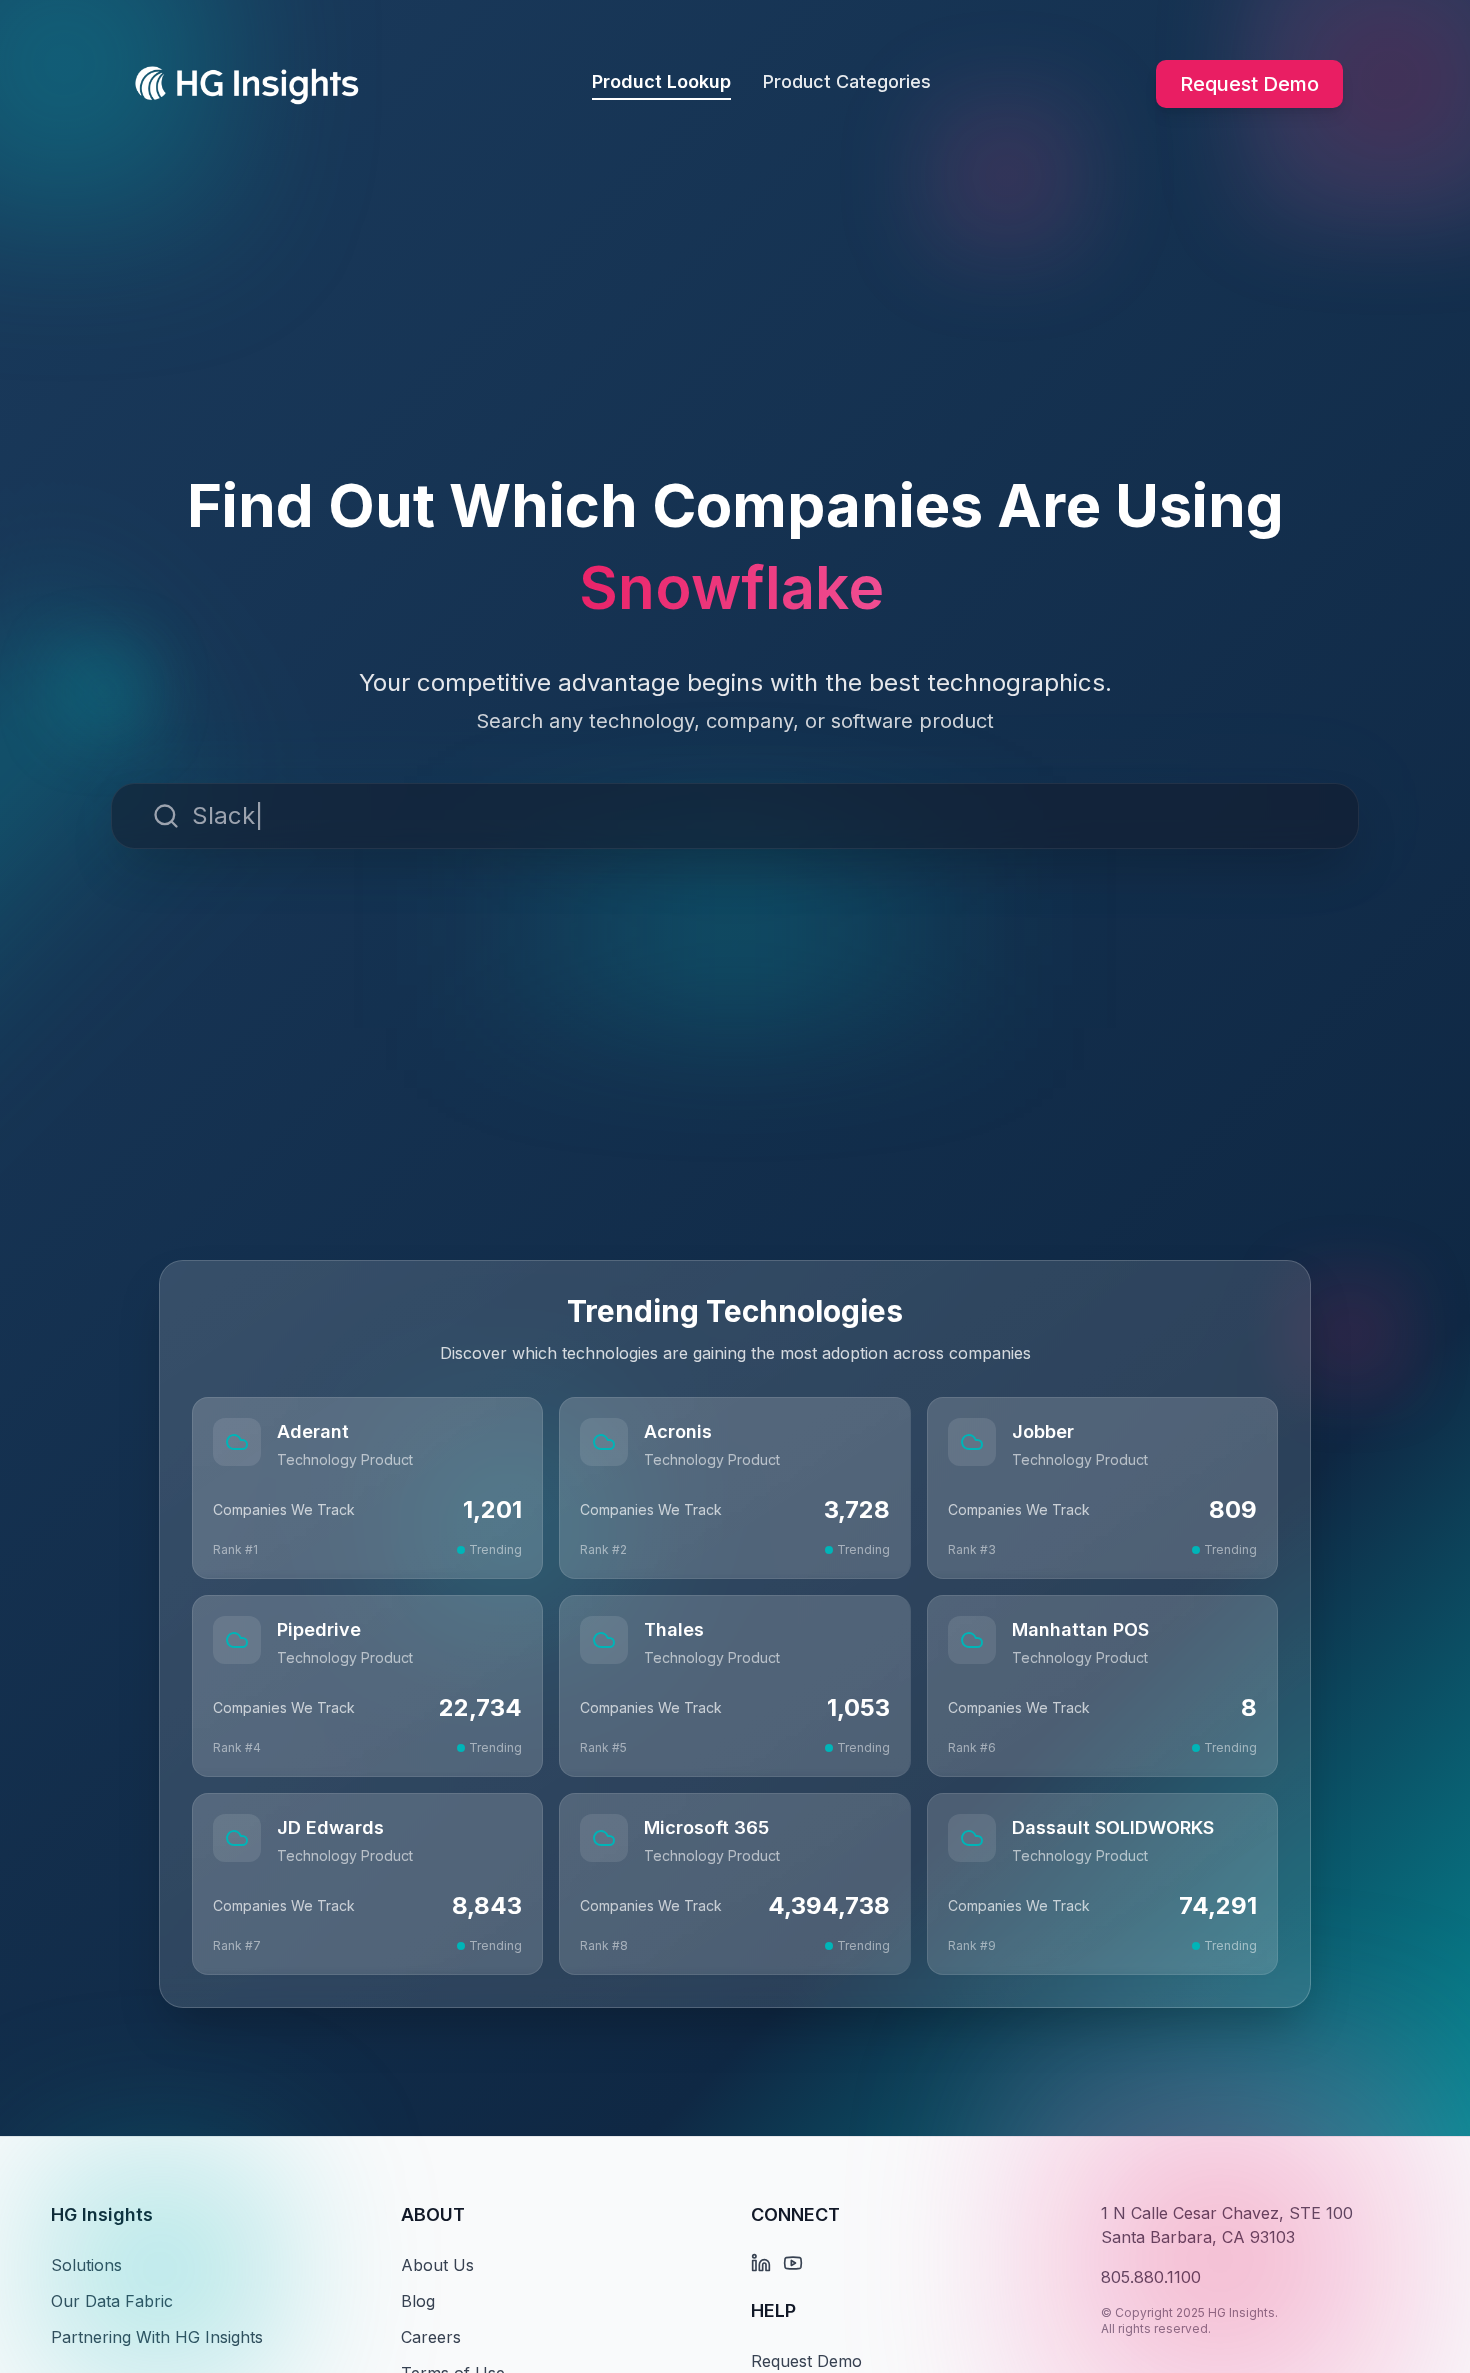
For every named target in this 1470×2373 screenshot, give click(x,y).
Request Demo (1249, 84)
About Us (437, 2265)
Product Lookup (661, 81)
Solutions (86, 2265)
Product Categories (847, 81)
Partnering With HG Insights (157, 2337)
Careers (431, 2337)
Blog (418, 2301)
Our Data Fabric (112, 2301)
